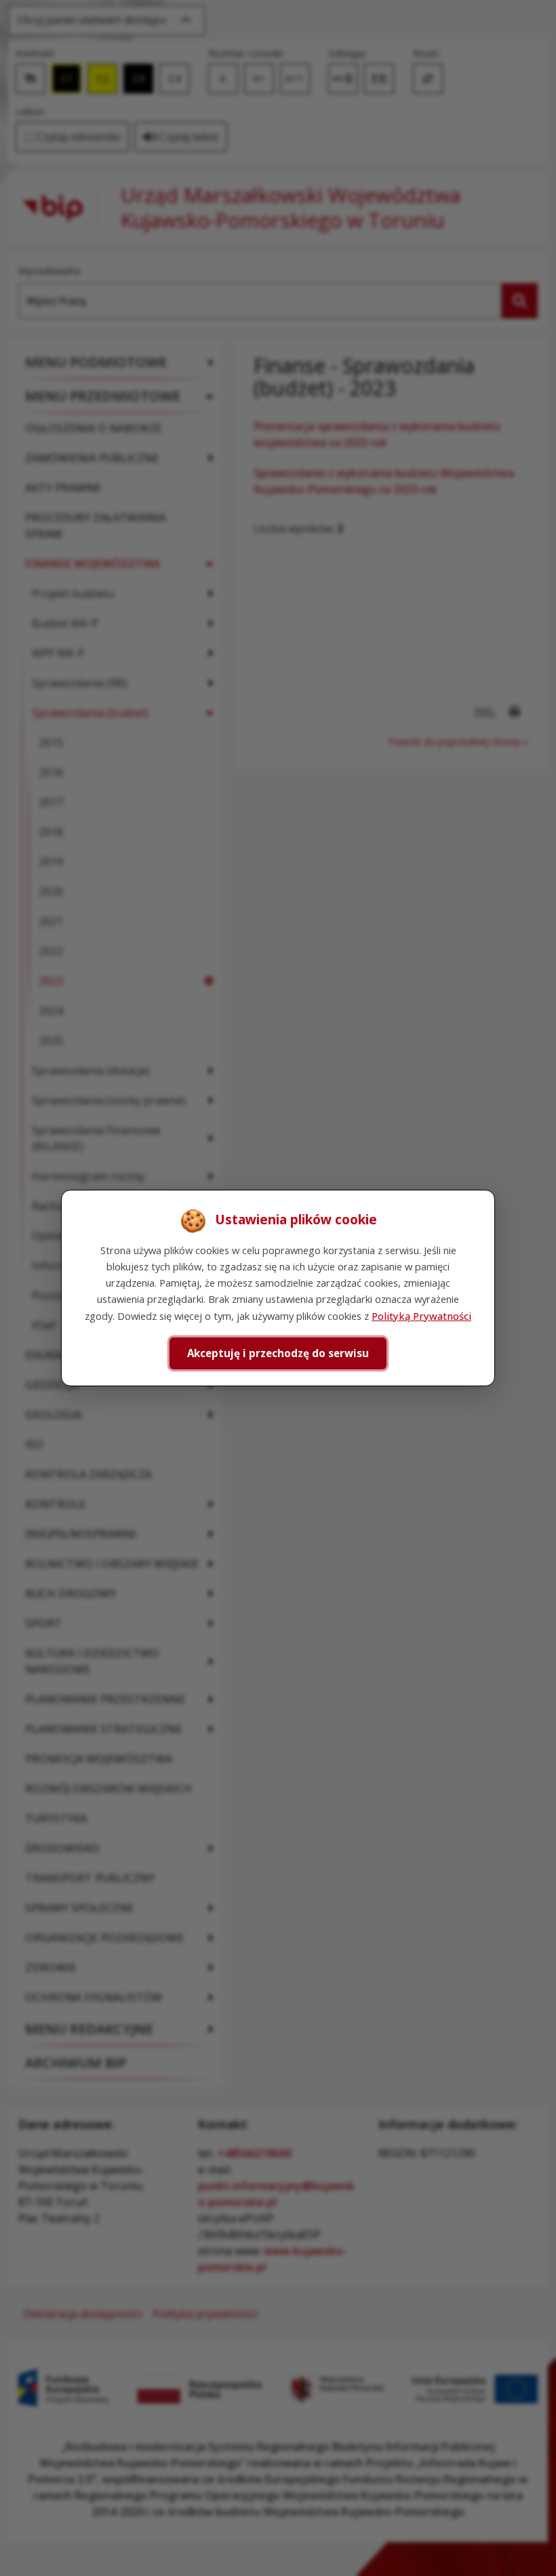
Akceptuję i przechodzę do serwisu (278, 1353)
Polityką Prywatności (421, 1316)
